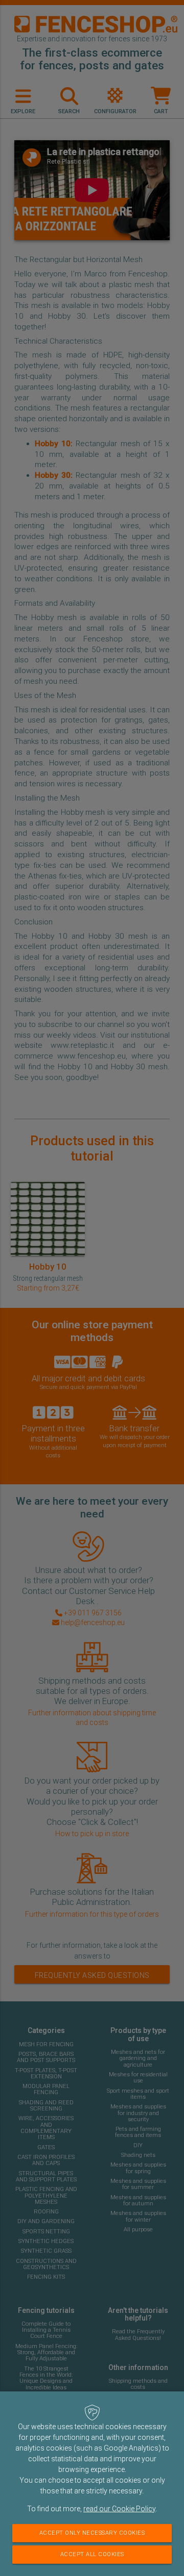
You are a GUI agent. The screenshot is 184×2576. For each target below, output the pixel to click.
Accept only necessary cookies (92, 2533)
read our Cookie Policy (119, 2509)
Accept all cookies (92, 2554)
